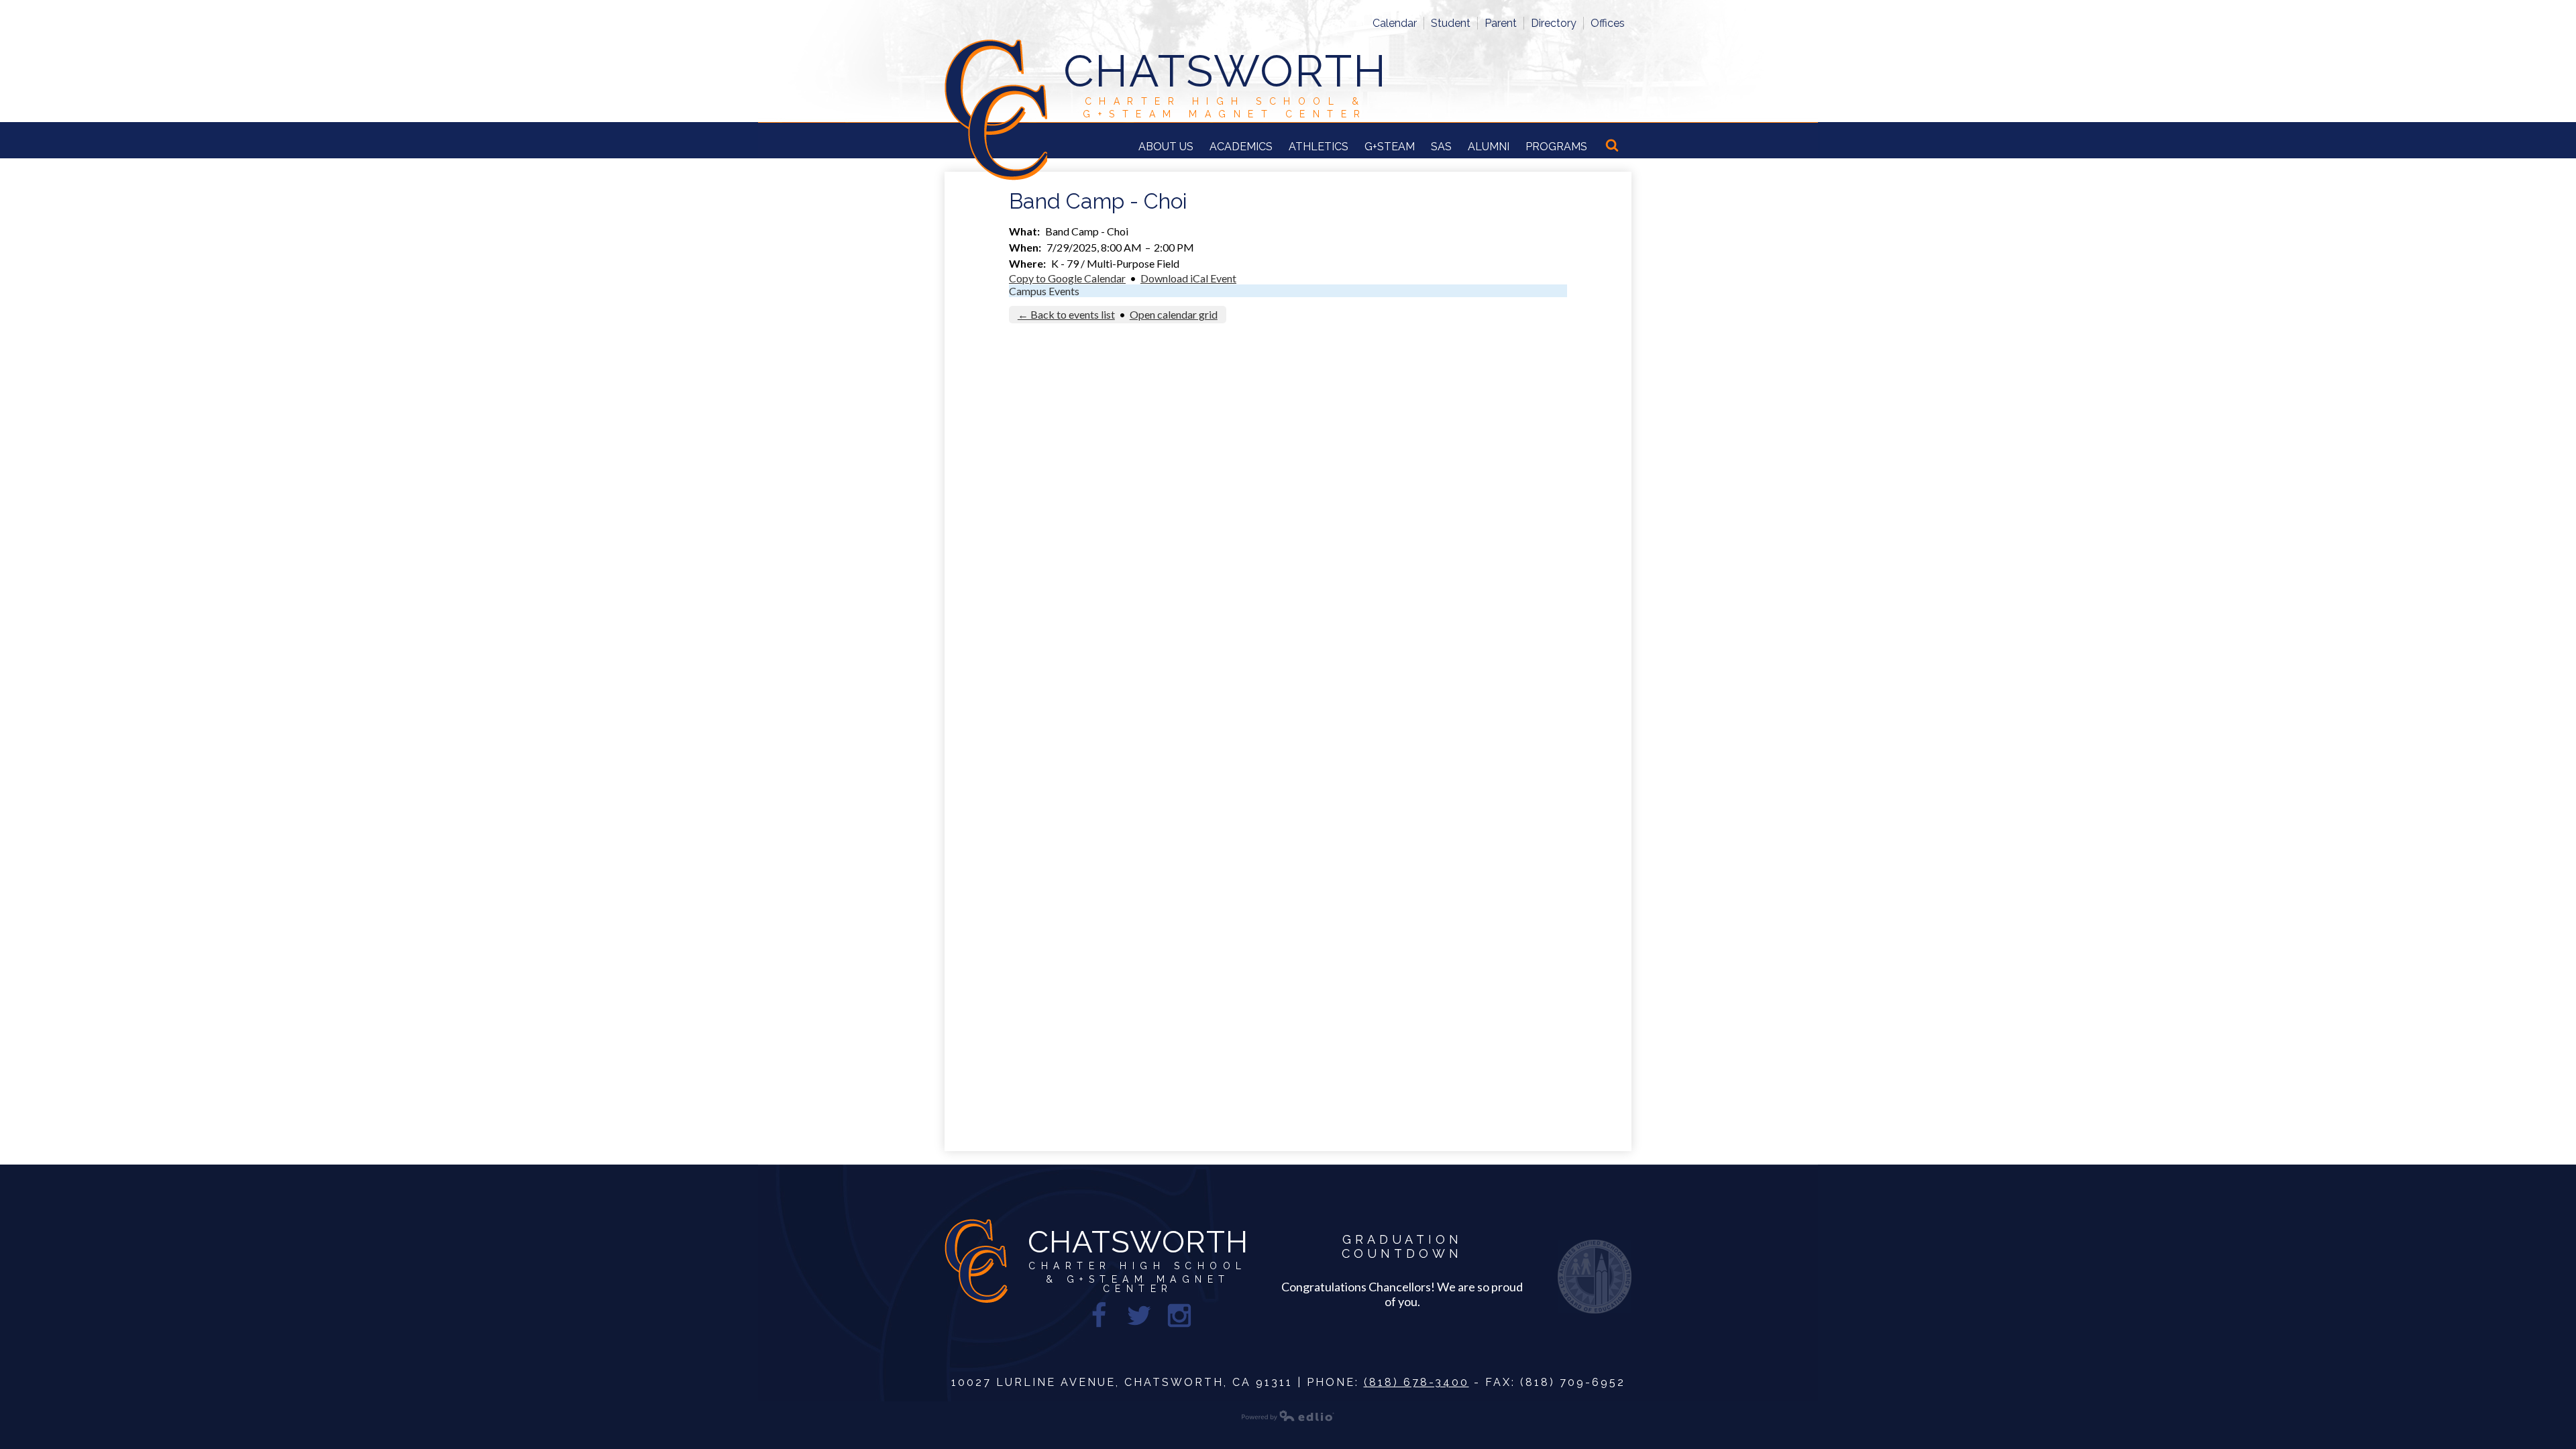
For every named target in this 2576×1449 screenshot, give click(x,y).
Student (1451, 23)
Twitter (1139, 1316)
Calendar (1395, 23)
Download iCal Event (1188, 278)
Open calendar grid (1174, 314)
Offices (1608, 23)
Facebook (1099, 1316)
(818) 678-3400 (1416, 1382)
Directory (1554, 23)
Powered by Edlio (1288, 1415)
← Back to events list (1066, 314)
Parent (1501, 23)
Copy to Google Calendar (1067, 278)
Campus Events (1044, 291)
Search (1613, 146)
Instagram (1179, 1316)
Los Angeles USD (1595, 1277)
